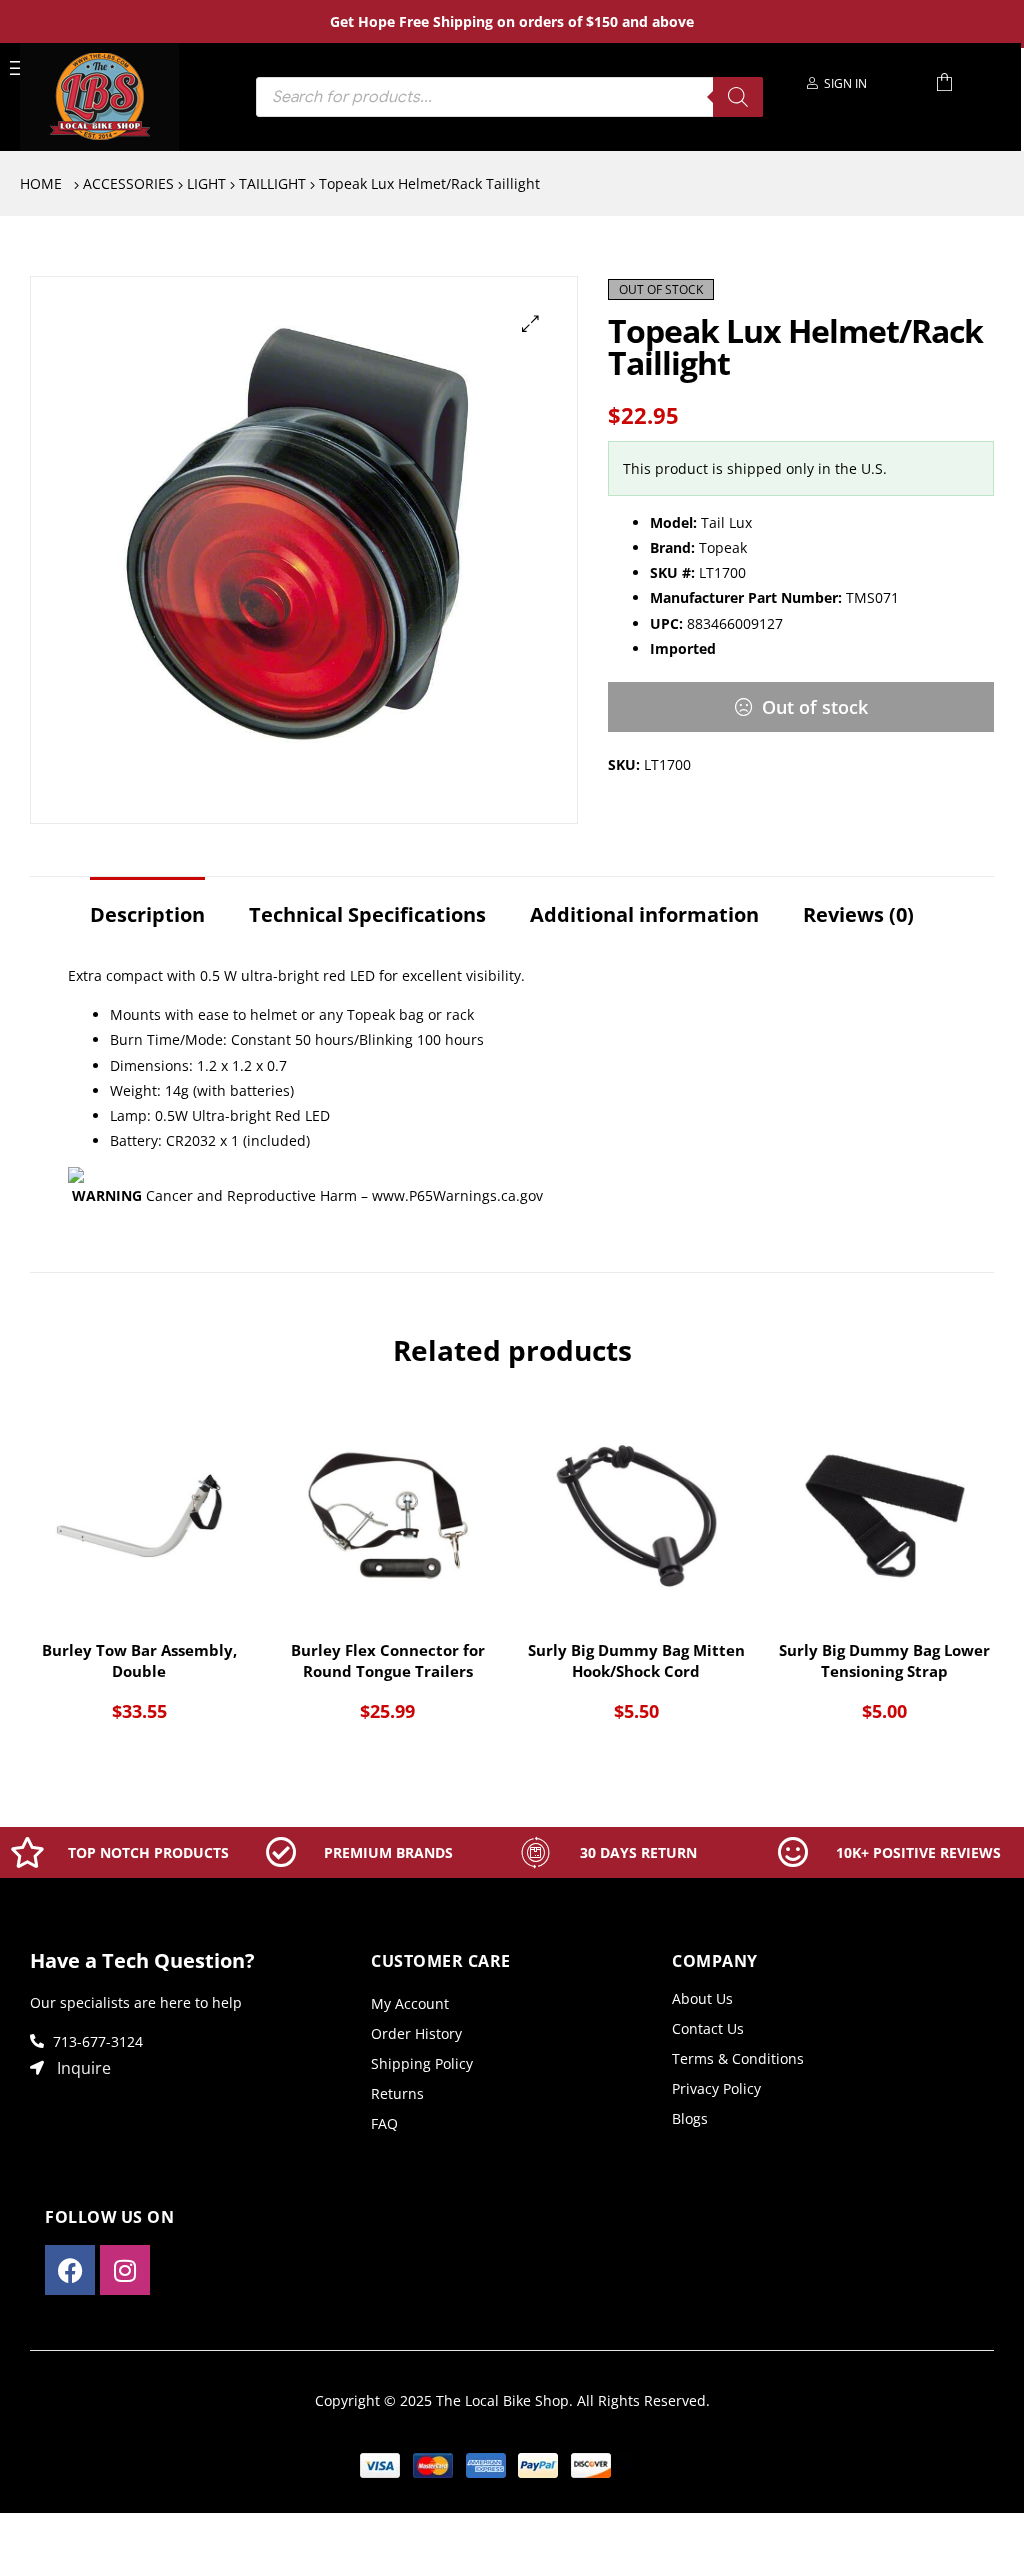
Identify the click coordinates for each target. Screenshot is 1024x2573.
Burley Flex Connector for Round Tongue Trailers (388, 1660)
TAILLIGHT (272, 183)
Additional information (644, 914)
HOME (41, 183)
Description (147, 914)
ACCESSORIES (128, 183)
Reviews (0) (858, 914)
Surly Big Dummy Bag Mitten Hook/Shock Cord (636, 1660)
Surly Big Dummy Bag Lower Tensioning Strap (884, 1660)
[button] (530, 323)
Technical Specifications (367, 914)
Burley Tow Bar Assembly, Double (139, 1660)
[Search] (738, 97)
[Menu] (18, 66)
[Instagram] (125, 2270)
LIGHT (206, 183)
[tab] (147, 905)
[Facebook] (70, 2270)
